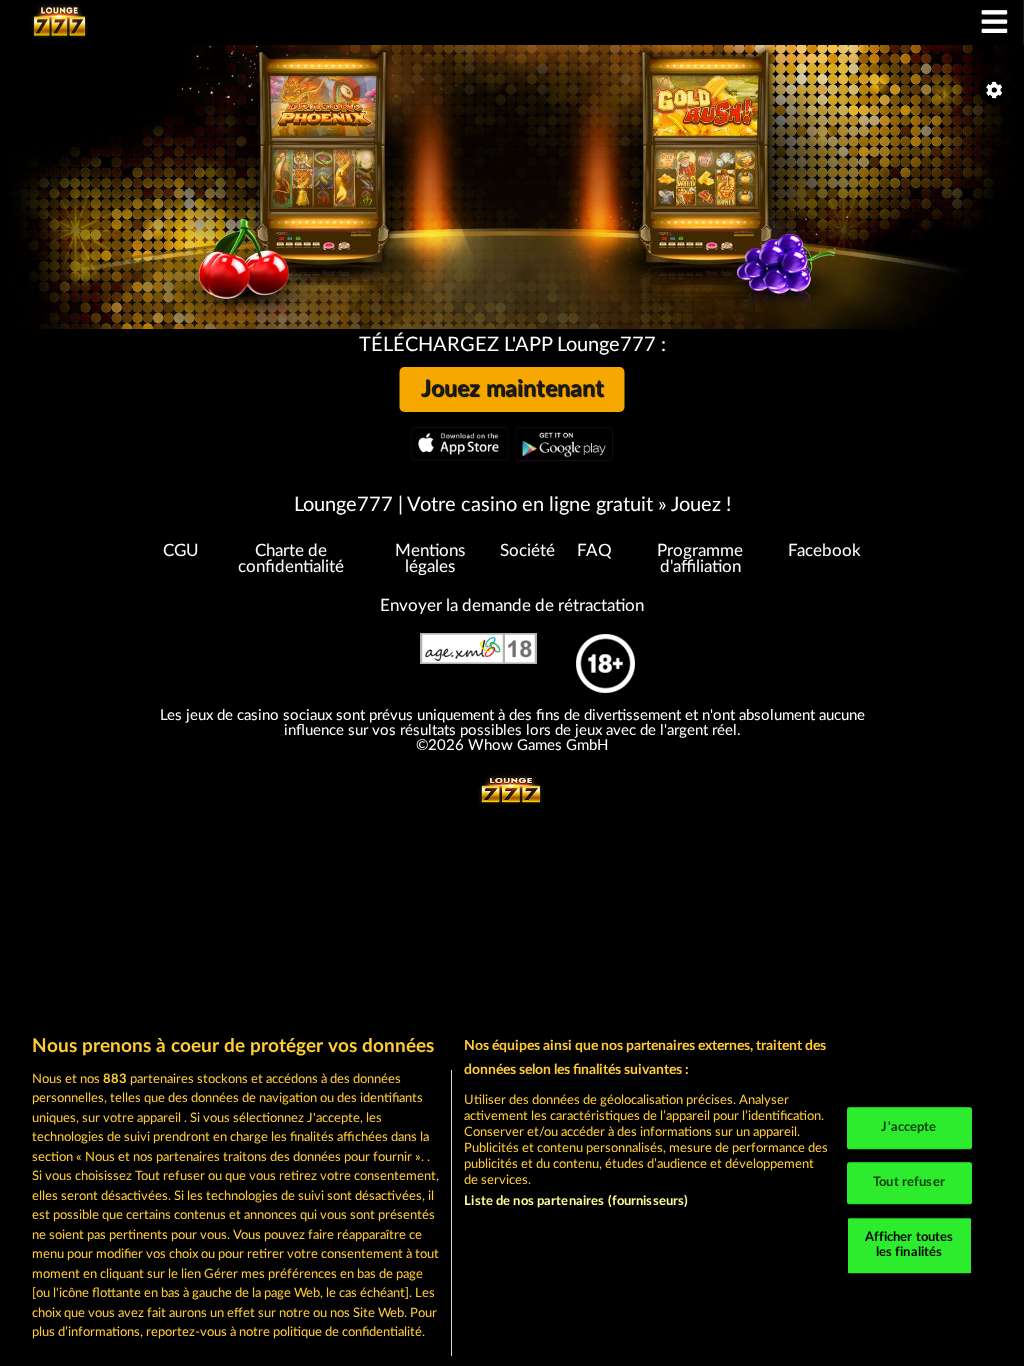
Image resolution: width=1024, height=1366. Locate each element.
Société (527, 551)
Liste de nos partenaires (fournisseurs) (576, 1201)
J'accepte (908, 1128)
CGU (181, 551)
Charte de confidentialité (291, 559)
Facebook (824, 551)
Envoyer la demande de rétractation (512, 606)
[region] (512, 1190)
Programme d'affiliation (700, 559)
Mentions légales (430, 559)
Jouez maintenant (512, 389)
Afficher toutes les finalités (909, 1245)
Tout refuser (909, 1182)
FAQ (594, 551)
